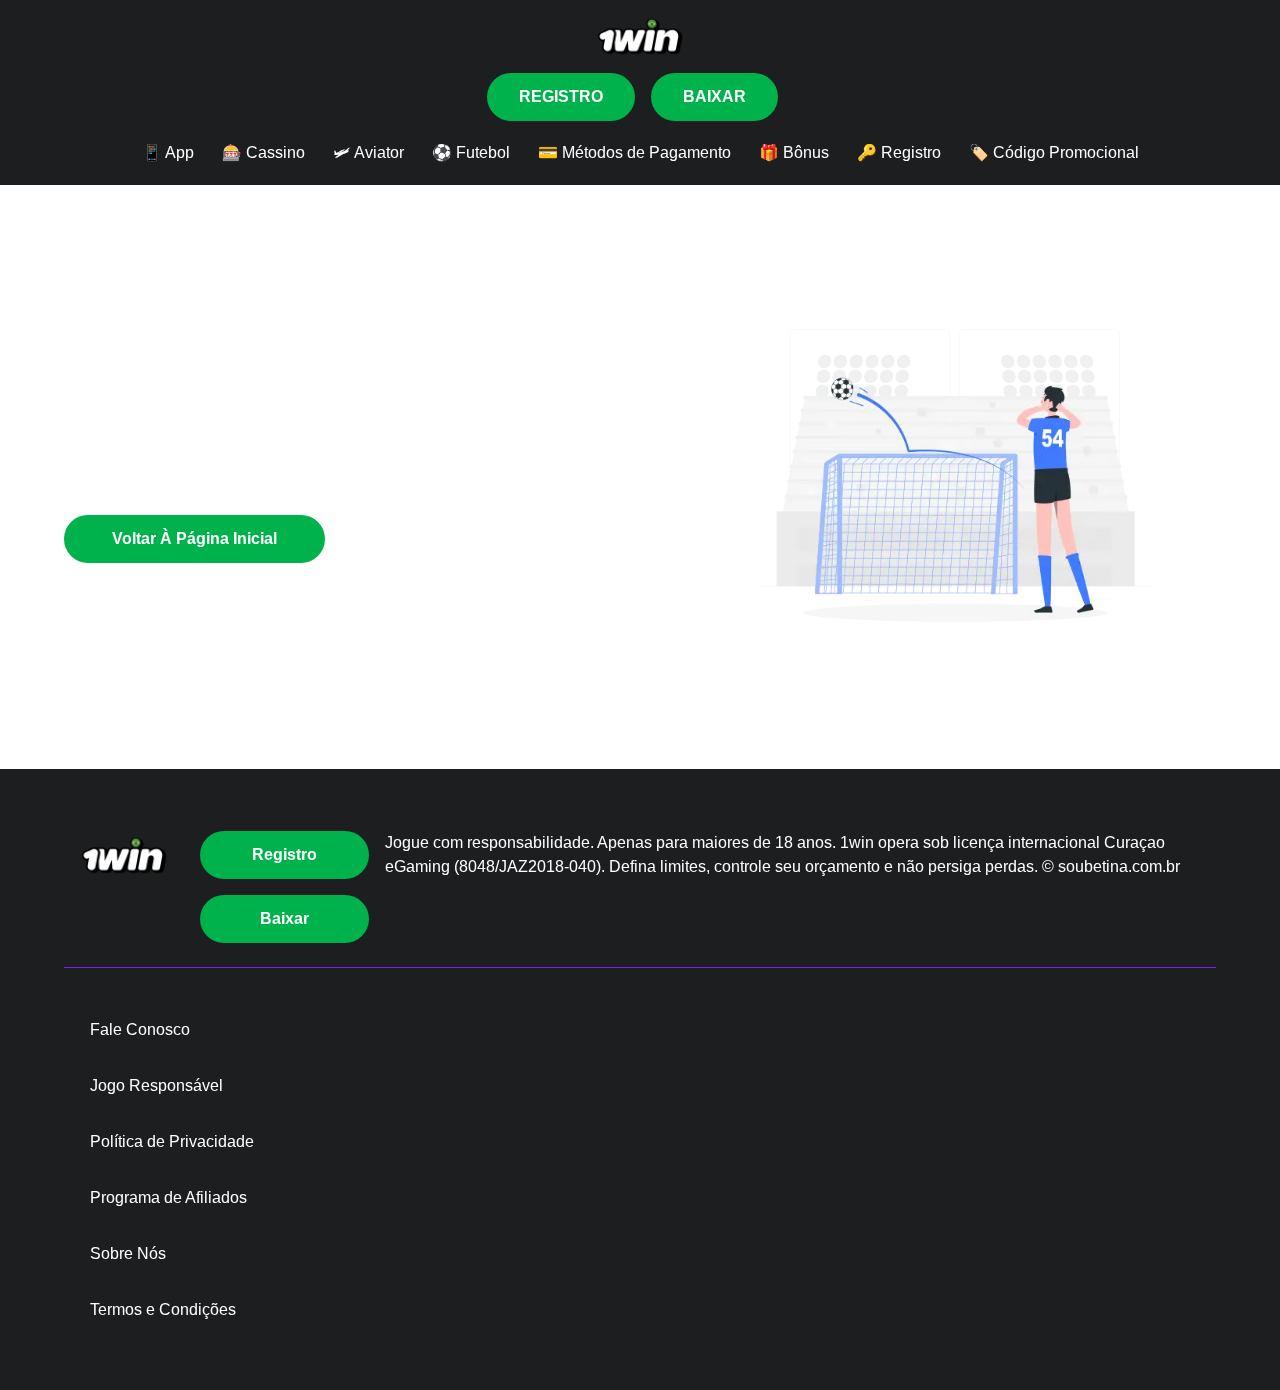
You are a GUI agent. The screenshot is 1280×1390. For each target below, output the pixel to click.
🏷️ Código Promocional (1054, 152)
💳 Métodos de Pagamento (634, 152)
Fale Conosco (140, 1029)
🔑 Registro (899, 152)
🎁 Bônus (794, 152)
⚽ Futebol (471, 152)
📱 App (168, 152)
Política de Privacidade (172, 1141)
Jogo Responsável (156, 1085)
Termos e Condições (163, 1309)
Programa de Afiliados (168, 1197)
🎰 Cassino (263, 152)
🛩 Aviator (368, 152)
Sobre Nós (128, 1253)
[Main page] (640, 36)
